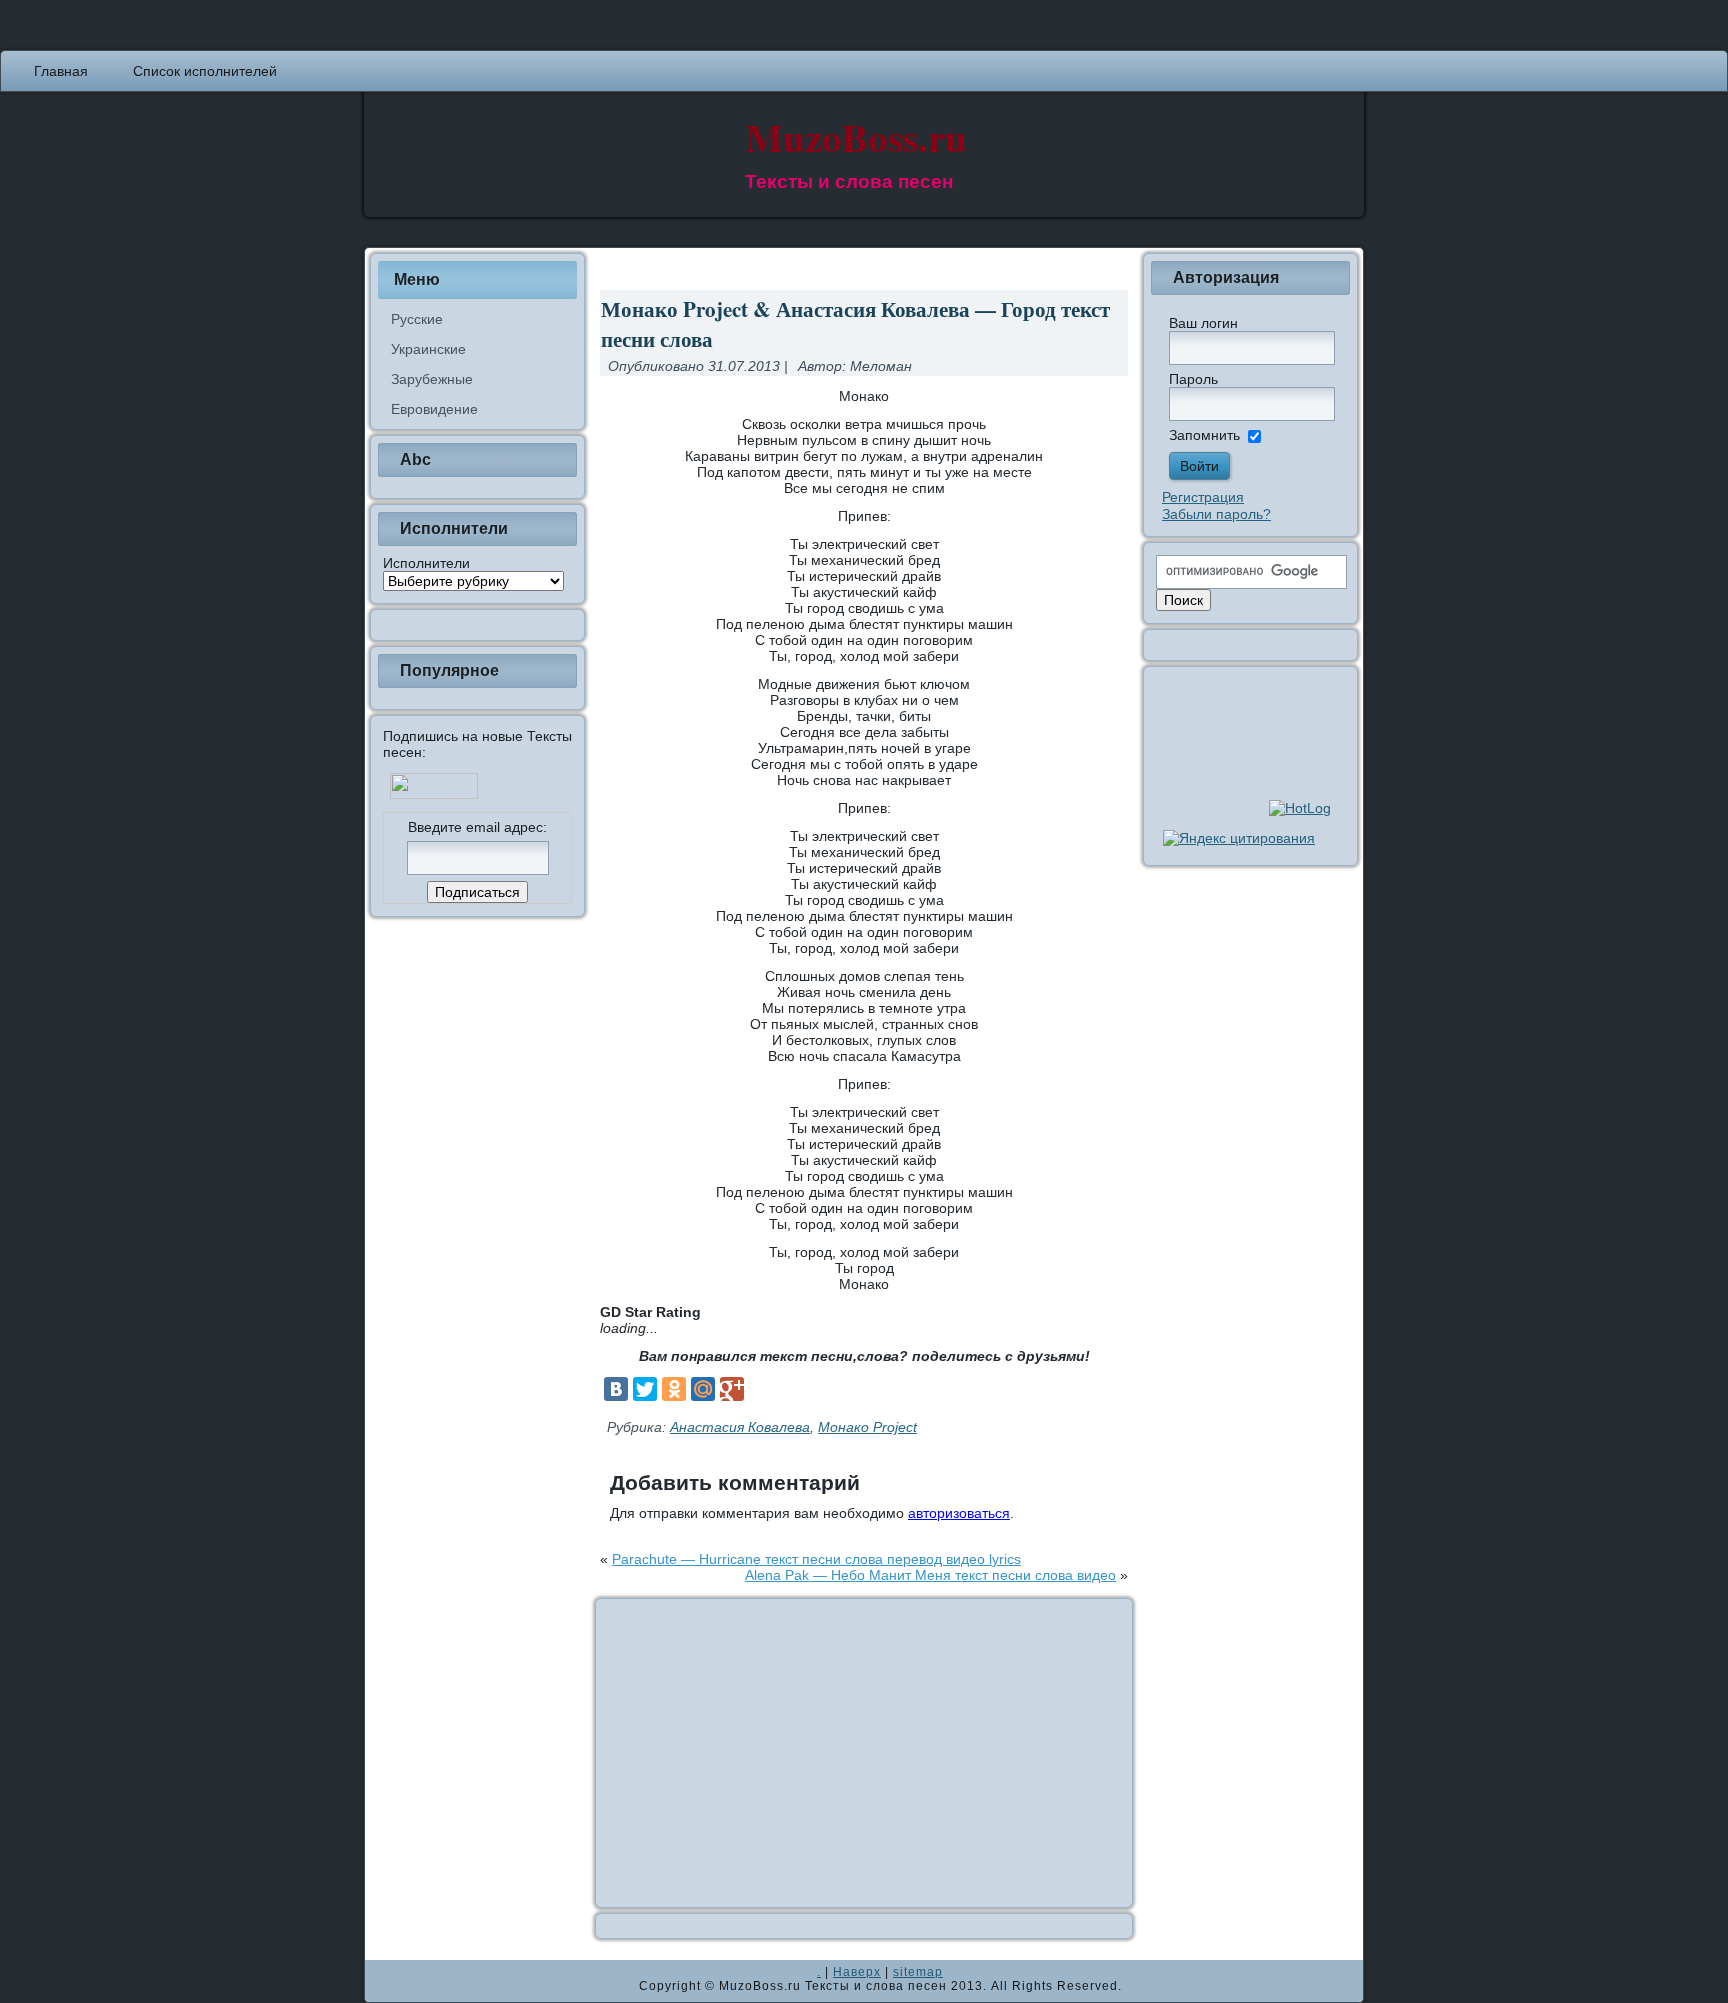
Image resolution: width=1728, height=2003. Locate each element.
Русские (417, 319)
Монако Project (867, 1427)
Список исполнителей (205, 71)
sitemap (918, 1972)
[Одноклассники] (674, 1389)
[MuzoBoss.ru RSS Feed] (386, 1981)
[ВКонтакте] (616, 1389)
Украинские (428, 349)
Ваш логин (1203, 323)
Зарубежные (432, 379)
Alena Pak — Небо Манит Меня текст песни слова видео (930, 1575)
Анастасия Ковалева (740, 1427)
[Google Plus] (732, 1389)
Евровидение (434, 409)
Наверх (857, 1972)
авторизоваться (959, 1513)
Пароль (1193, 379)
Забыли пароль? (1216, 514)
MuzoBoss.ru (856, 136)
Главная (61, 71)
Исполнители (426, 563)
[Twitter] (645, 1389)
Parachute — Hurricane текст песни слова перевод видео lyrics (816, 1559)
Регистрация (1203, 497)
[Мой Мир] (703, 1389)
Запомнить (1204, 435)
